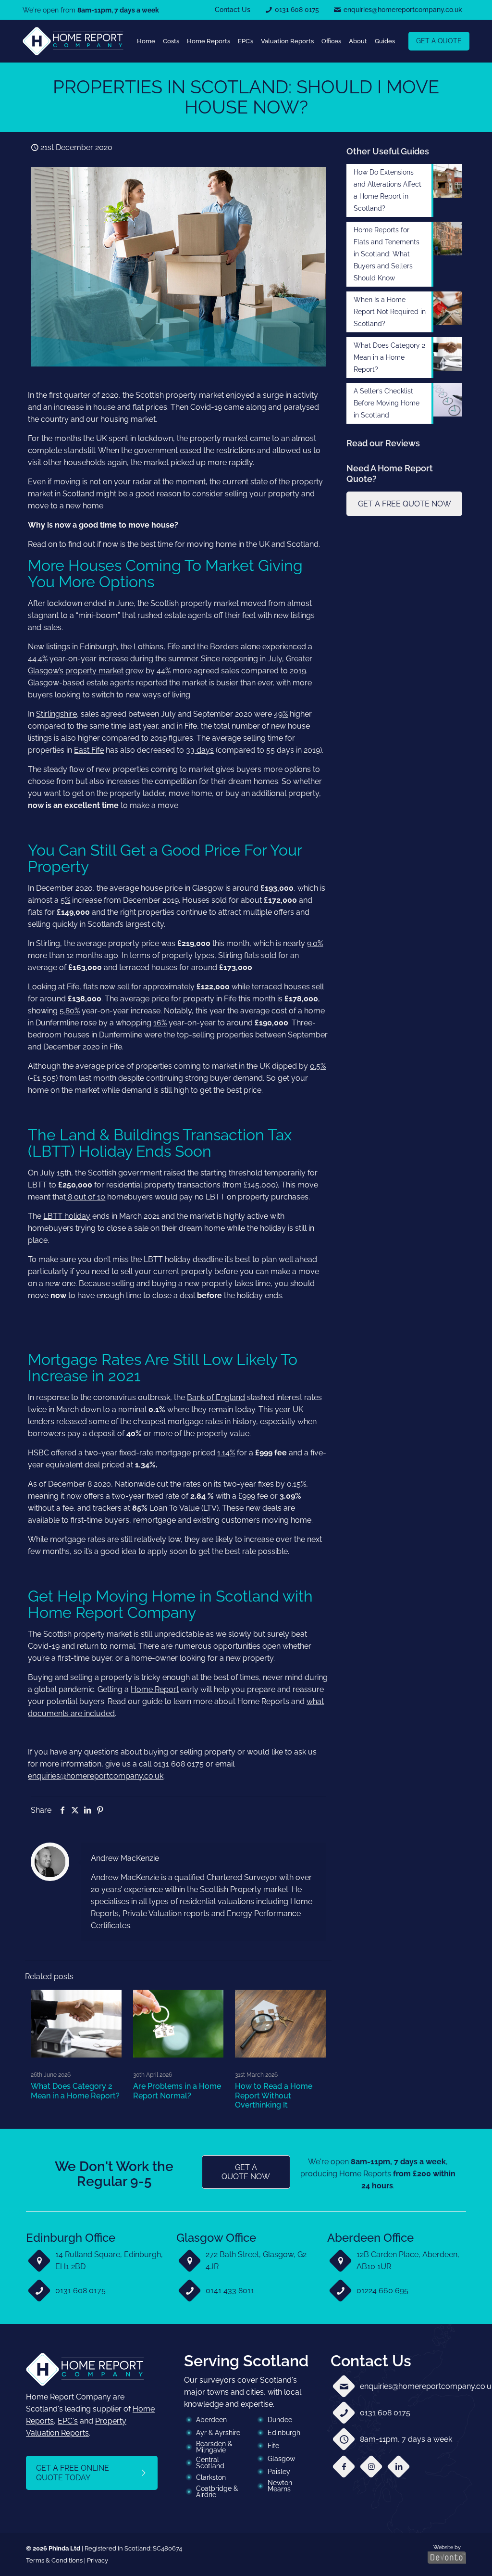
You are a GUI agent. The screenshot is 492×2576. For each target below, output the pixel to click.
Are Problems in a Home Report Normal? (177, 2091)
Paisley (279, 2472)
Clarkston (211, 2477)
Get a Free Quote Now (405, 504)
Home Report (155, 1689)
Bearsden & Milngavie (214, 2447)
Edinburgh (284, 2433)
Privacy (98, 2560)
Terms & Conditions (54, 2560)
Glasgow (281, 2459)
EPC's (68, 2421)
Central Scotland (210, 2463)
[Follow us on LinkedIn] (399, 2467)
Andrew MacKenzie (125, 1858)
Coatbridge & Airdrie (217, 2492)
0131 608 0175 (80, 2291)
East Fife (89, 750)
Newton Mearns (280, 2486)
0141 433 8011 (230, 2291)
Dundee (280, 2420)
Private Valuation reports (166, 1913)
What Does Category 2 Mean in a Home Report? (75, 2091)
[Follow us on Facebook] (344, 2467)
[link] (73, 41)
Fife (273, 2446)
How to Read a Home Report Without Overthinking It (274, 2095)
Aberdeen (211, 2420)
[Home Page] (73, 41)
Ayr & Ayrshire (218, 2433)
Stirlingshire (56, 714)
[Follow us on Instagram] (371, 2467)
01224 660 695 (382, 2291)
